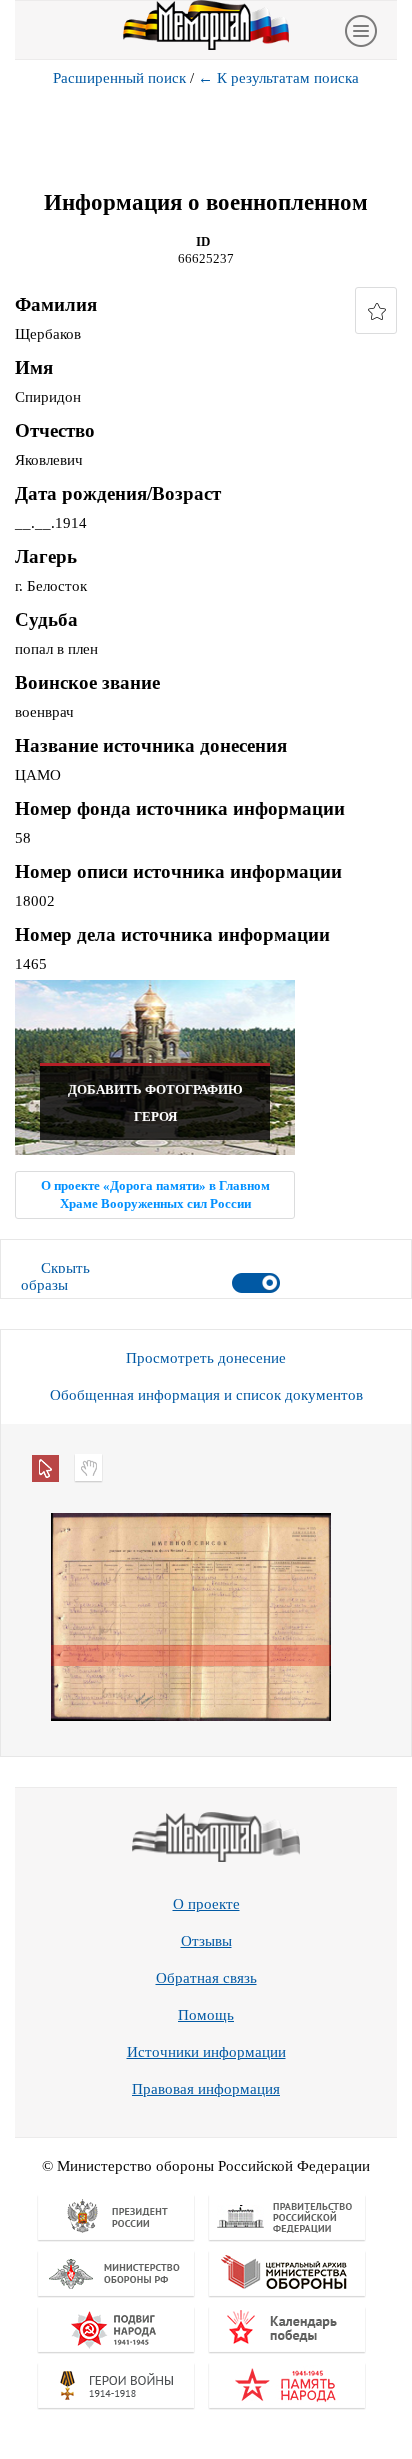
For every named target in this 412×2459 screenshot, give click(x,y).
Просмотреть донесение (206, 1358)
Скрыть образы (55, 1276)
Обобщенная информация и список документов (206, 1395)
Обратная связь (206, 1978)
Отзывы (206, 1941)
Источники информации (206, 2052)
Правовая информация (206, 2089)
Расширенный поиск (119, 78)
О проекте (206, 1904)
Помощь (206, 2015)
